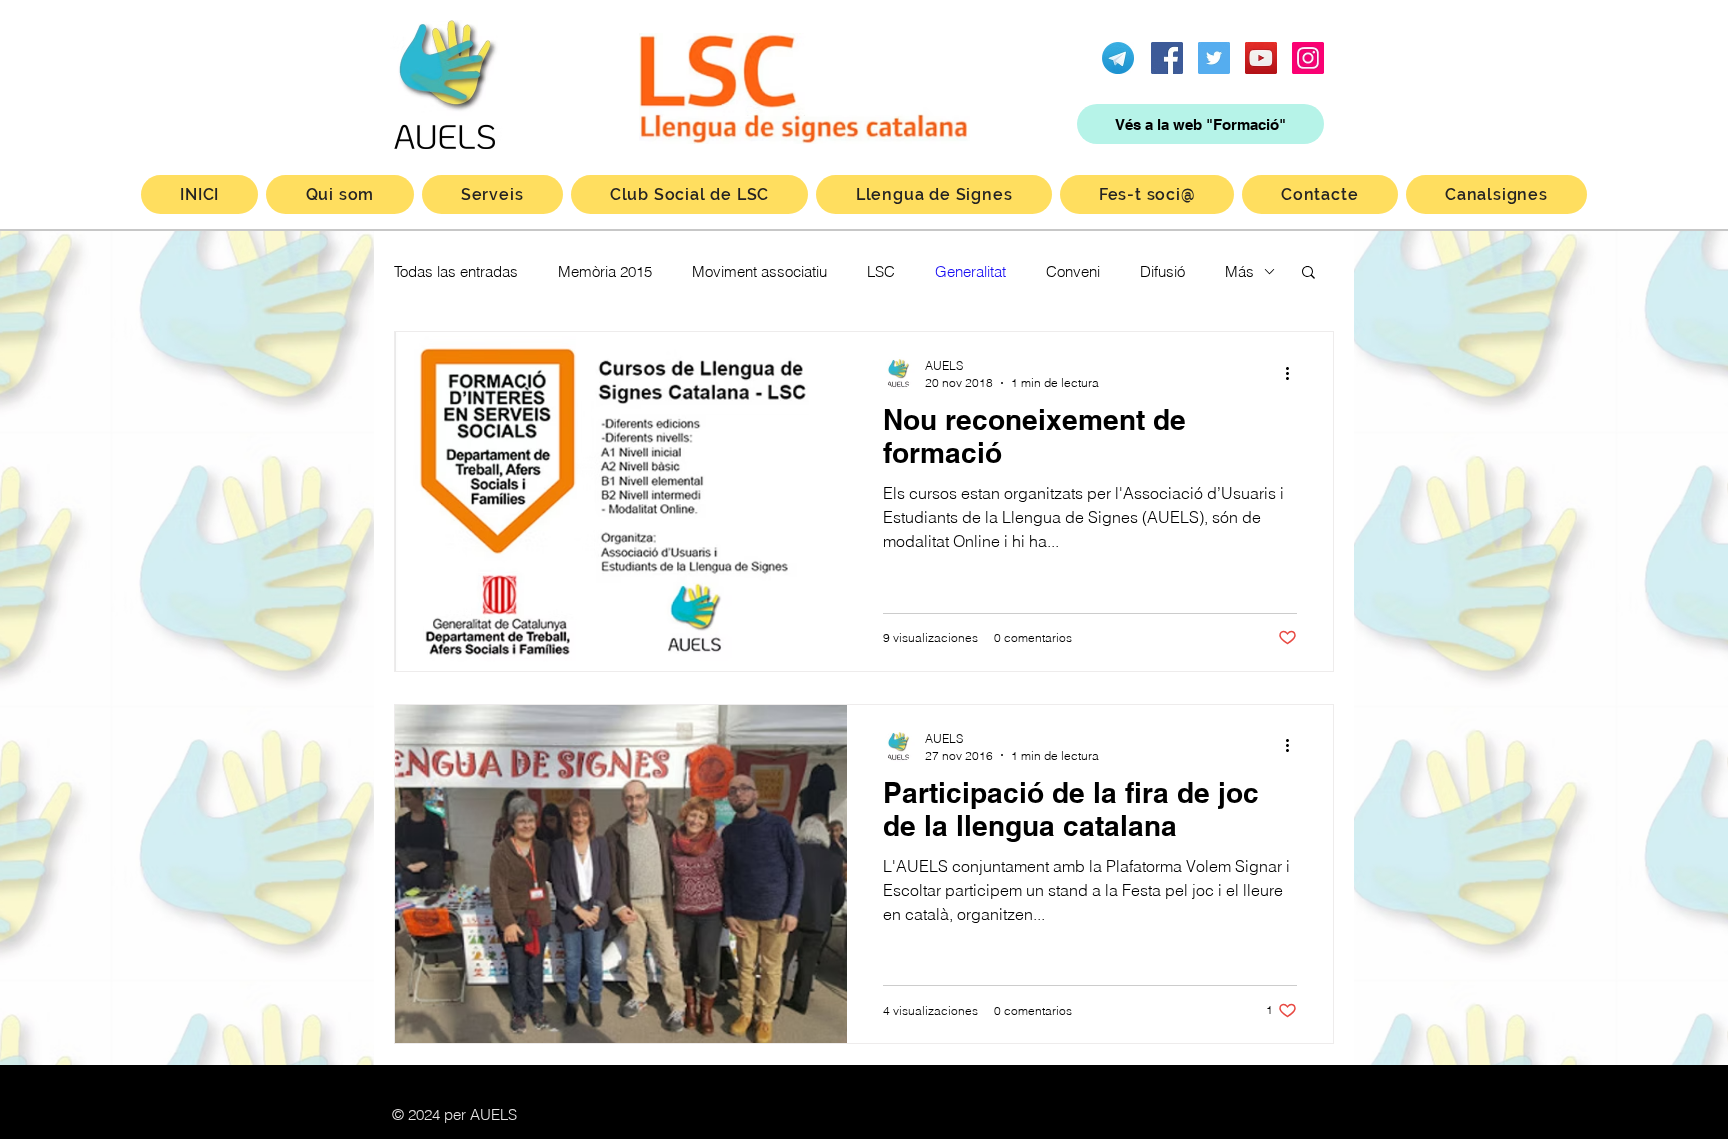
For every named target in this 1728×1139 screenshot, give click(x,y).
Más (1239, 271)
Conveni (1073, 271)
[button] (1308, 273)
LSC (881, 271)
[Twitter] (1214, 58)
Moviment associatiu (759, 271)
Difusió (1162, 271)
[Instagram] (1308, 58)
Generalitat (970, 271)
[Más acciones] (1294, 373)
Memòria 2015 (605, 271)
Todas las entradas (456, 271)
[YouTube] (1261, 58)
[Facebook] (1167, 58)
